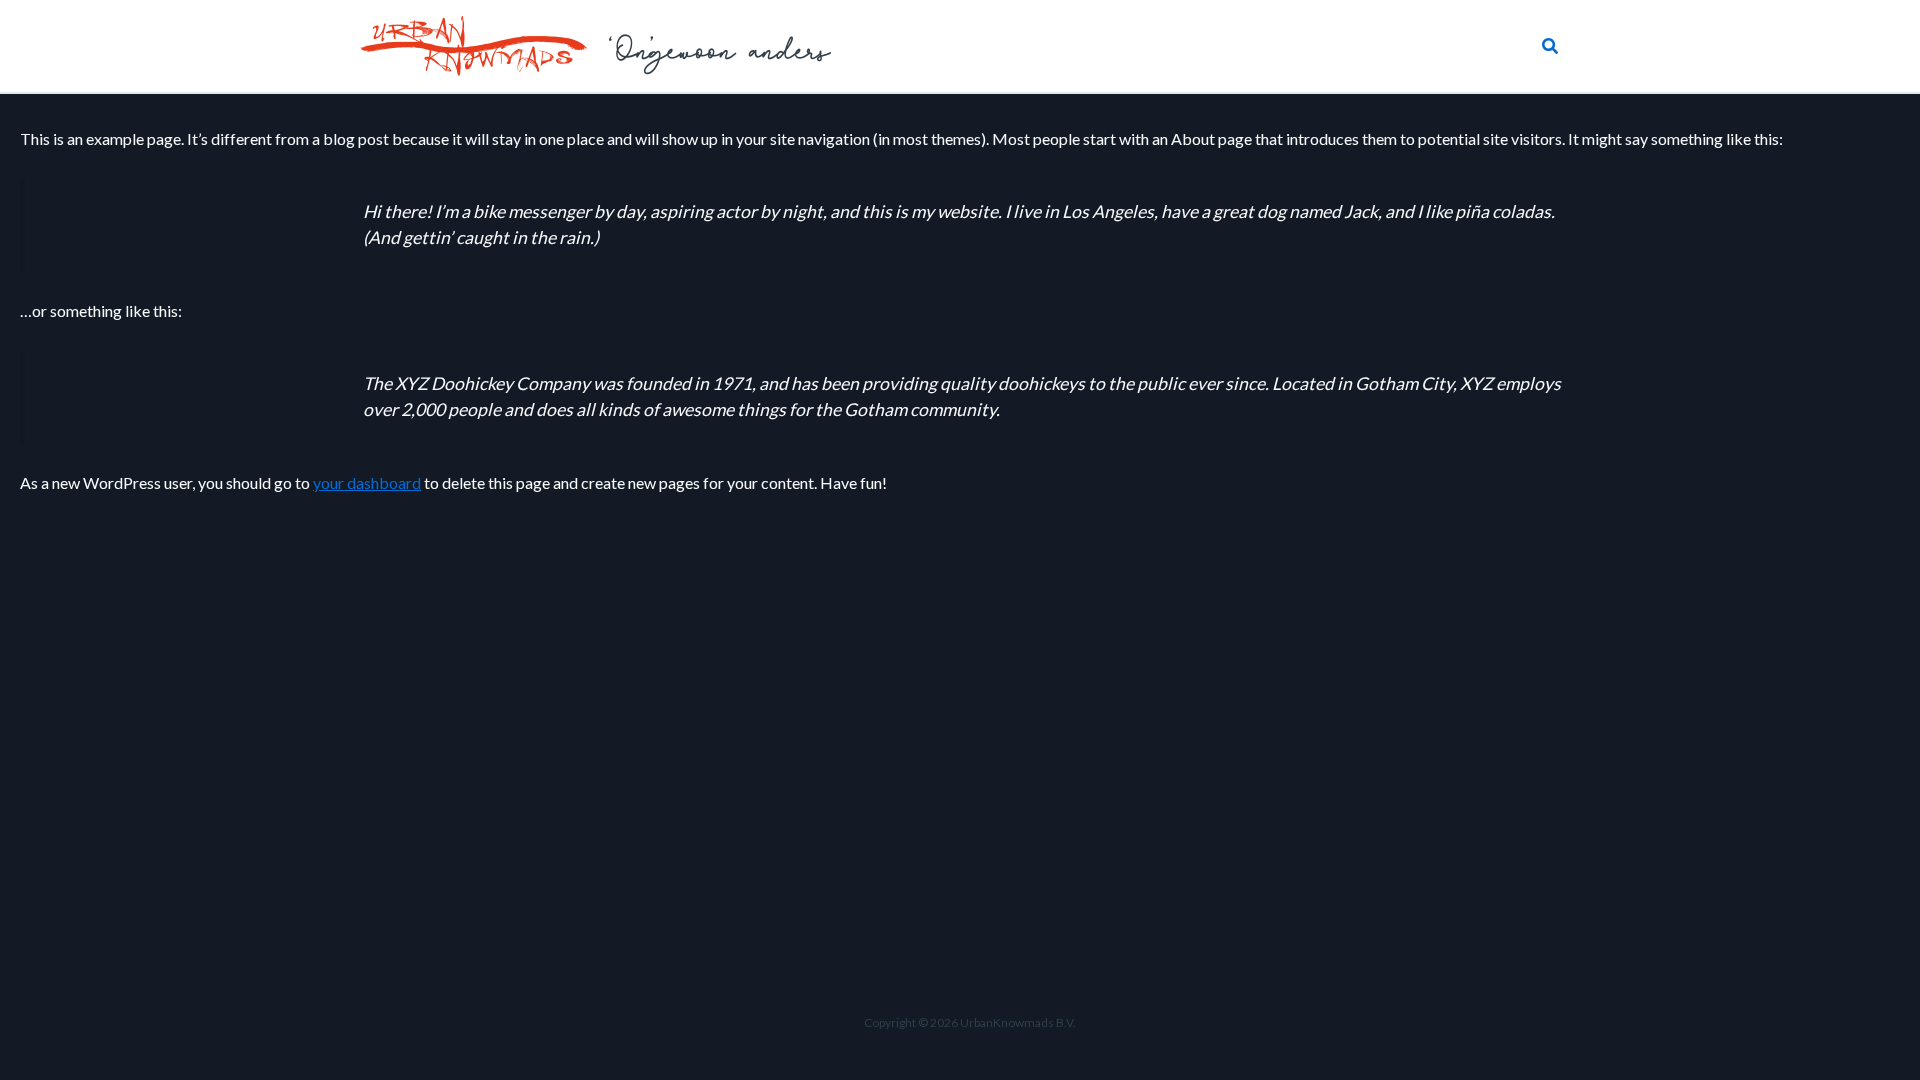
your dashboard (367, 482)
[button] (1551, 46)
